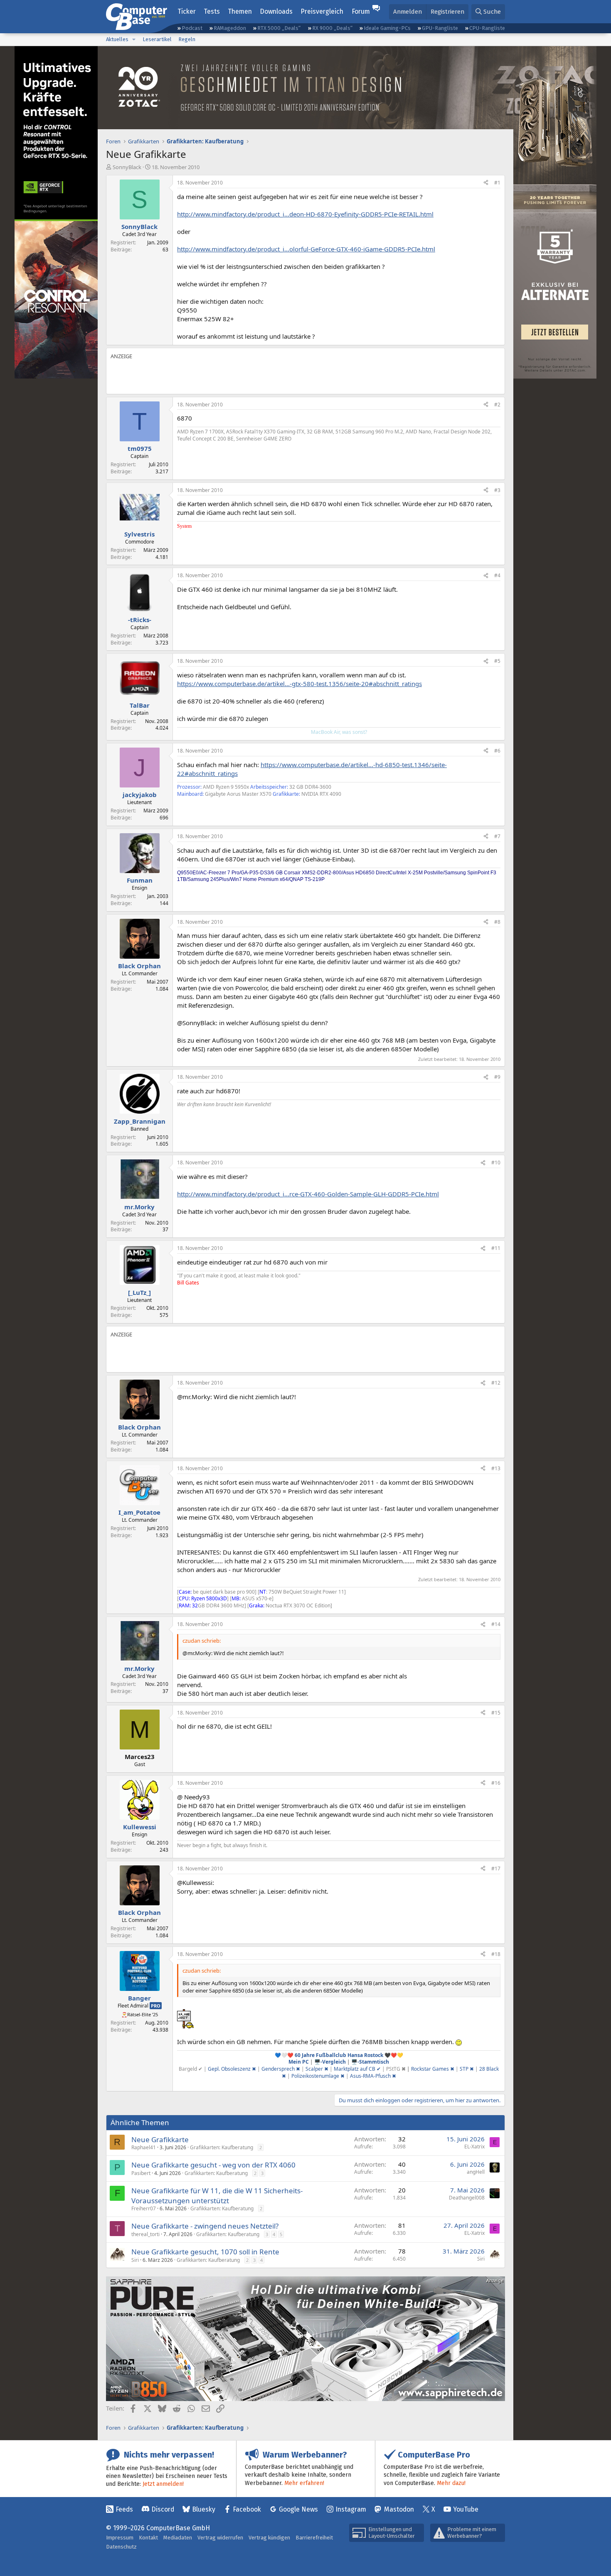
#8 (497, 922)
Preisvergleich (322, 11)
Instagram (351, 2509)
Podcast (192, 28)
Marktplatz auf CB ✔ (357, 2069)
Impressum (120, 2538)
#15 (496, 1713)
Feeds (124, 2509)
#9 (497, 1077)
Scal (310, 2069)
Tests (212, 11)
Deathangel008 (467, 2198)
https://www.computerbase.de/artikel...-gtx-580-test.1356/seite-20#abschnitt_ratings (299, 684)
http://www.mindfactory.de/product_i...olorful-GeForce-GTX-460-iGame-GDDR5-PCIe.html (306, 249)
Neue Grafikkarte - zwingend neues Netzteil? (205, 2226)
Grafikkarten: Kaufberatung (222, 2147)
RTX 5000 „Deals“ (279, 28)
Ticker (187, 11)
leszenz (242, 2069)
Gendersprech (281, 2069)
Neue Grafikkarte (160, 2139)
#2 (497, 405)
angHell (476, 2172)
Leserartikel (157, 39)
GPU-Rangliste (440, 28)
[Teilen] (486, 183)
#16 (496, 1783)
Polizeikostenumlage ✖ (318, 2076)
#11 (496, 1248)
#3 (497, 490)
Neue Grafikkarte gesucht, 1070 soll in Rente (205, 2252)
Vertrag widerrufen (220, 2538)
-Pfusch (383, 2076)
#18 (496, 1954)
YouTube (466, 2509)
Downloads (276, 11)
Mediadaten (178, 2538)
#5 (497, 661)
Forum (361, 11)
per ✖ (322, 2069)
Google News (298, 2509)
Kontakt (148, 2538)
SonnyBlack (127, 167)
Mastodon (399, 2509)
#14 (496, 1624)
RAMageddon (230, 28)
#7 (497, 836)
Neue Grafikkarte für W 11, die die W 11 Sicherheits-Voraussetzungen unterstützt (217, 2196)
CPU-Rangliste (487, 28)
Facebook (247, 2509)
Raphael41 (144, 2147)
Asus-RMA (362, 2076)
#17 (496, 1869)
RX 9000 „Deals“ (332, 28)
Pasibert (141, 2173)
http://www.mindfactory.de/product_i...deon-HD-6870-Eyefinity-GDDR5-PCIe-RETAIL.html (305, 214)
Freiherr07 (144, 2208)
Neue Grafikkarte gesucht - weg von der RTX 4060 (213, 2165)
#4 (497, 575)
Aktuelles (117, 39)
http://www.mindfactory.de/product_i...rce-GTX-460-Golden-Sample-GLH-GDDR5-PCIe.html (308, 1194)
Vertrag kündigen (269, 2538)
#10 (496, 1163)
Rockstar (422, 2069)
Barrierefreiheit (314, 2538)
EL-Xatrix (474, 2147)
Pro (156, 2006)
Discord (163, 2509)
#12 (496, 1383)
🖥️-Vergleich (330, 2062)
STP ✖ (467, 2069)
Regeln (187, 39)
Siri (135, 2260)
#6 (497, 751)
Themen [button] (240, 11)
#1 (497, 183)
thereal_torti (145, 2234)
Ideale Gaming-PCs (387, 28)
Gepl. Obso (221, 2069)
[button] (134, 39)
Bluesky (204, 2509)
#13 (496, 1468)
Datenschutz (121, 2547)
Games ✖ (443, 2069)
